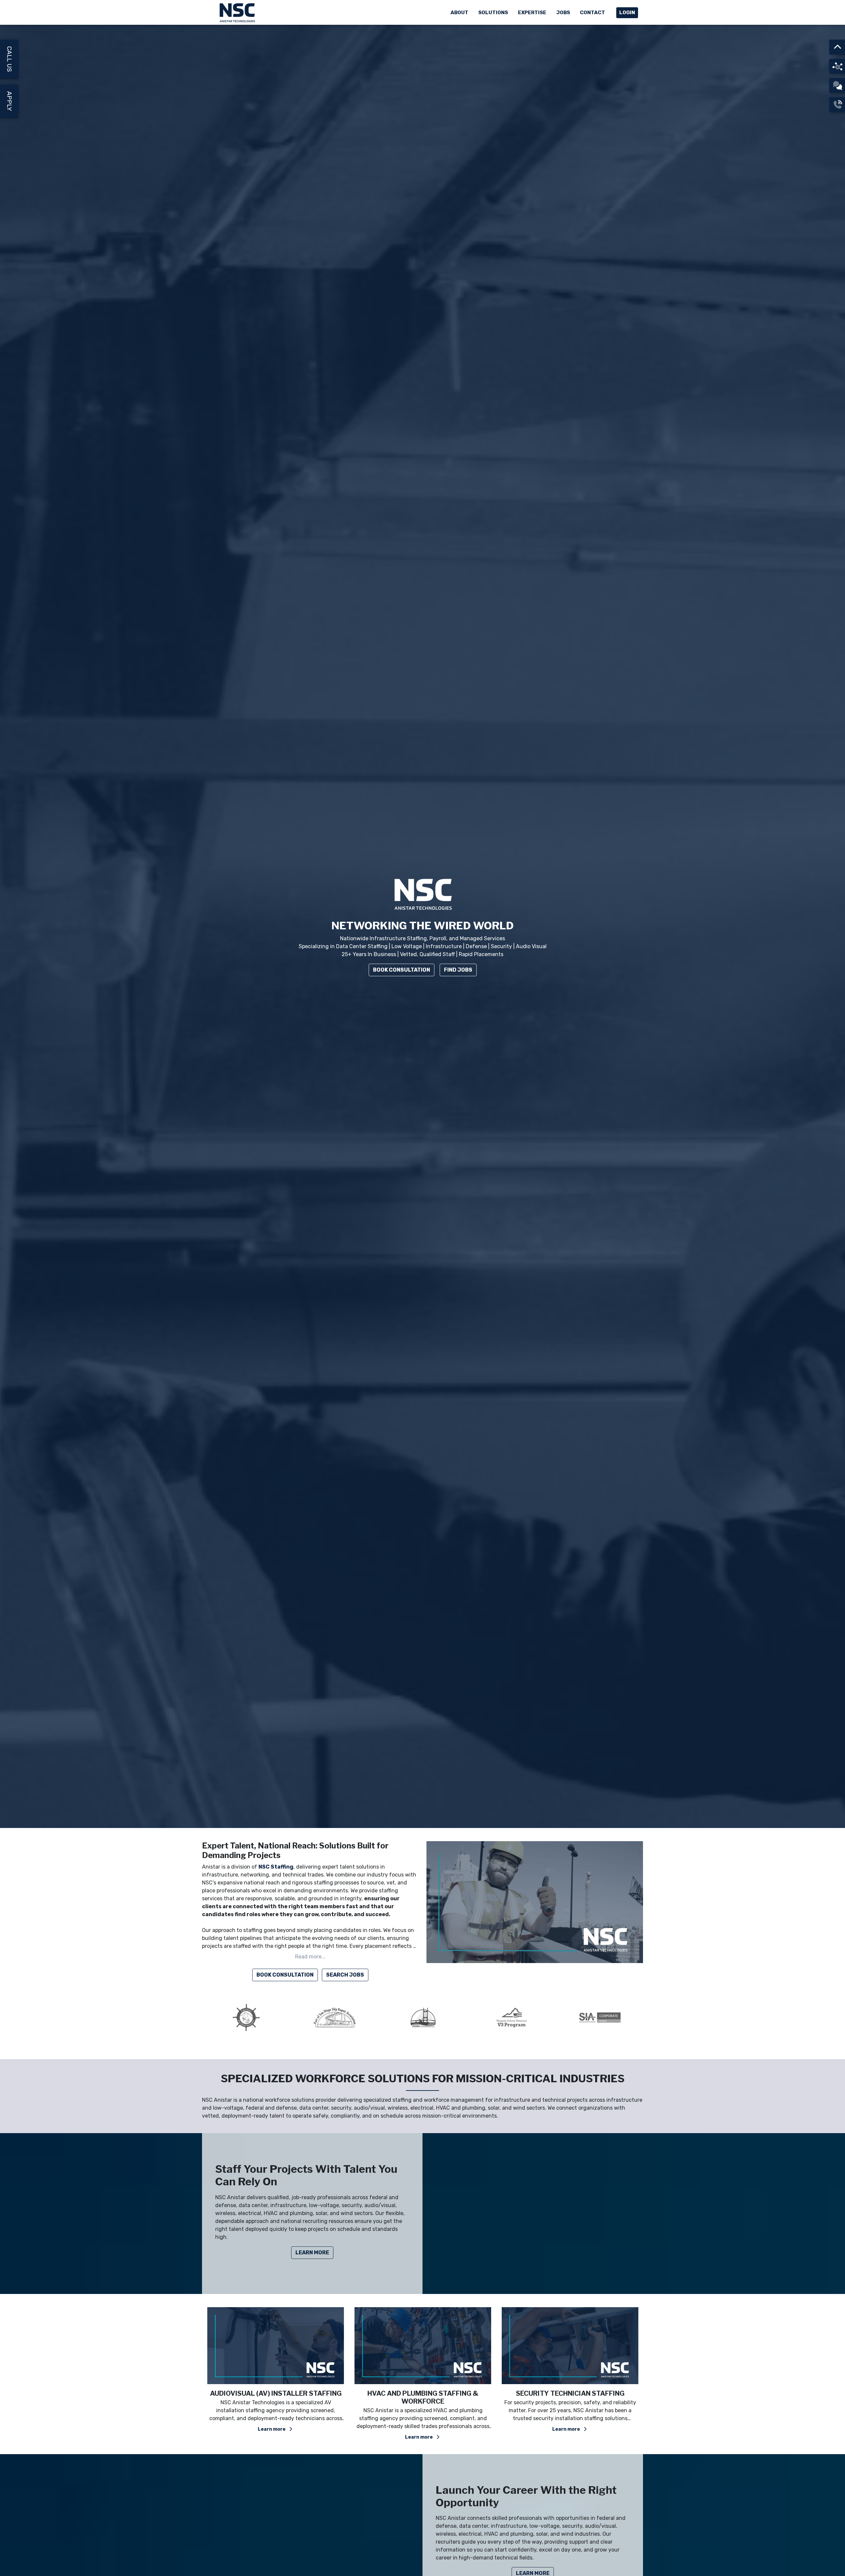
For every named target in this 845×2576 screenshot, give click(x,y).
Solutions (493, 13)
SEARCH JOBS (345, 1975)
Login (627, 13)
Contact (592, 13)
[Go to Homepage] (238, 12)
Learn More (312, 2253)
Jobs (563, 13)
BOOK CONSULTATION (285, 1975)
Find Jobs (458, 970)
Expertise (532, 13)
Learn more (272, 2429)
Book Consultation (402, 970)
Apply (9, 101)
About (459, 13)
